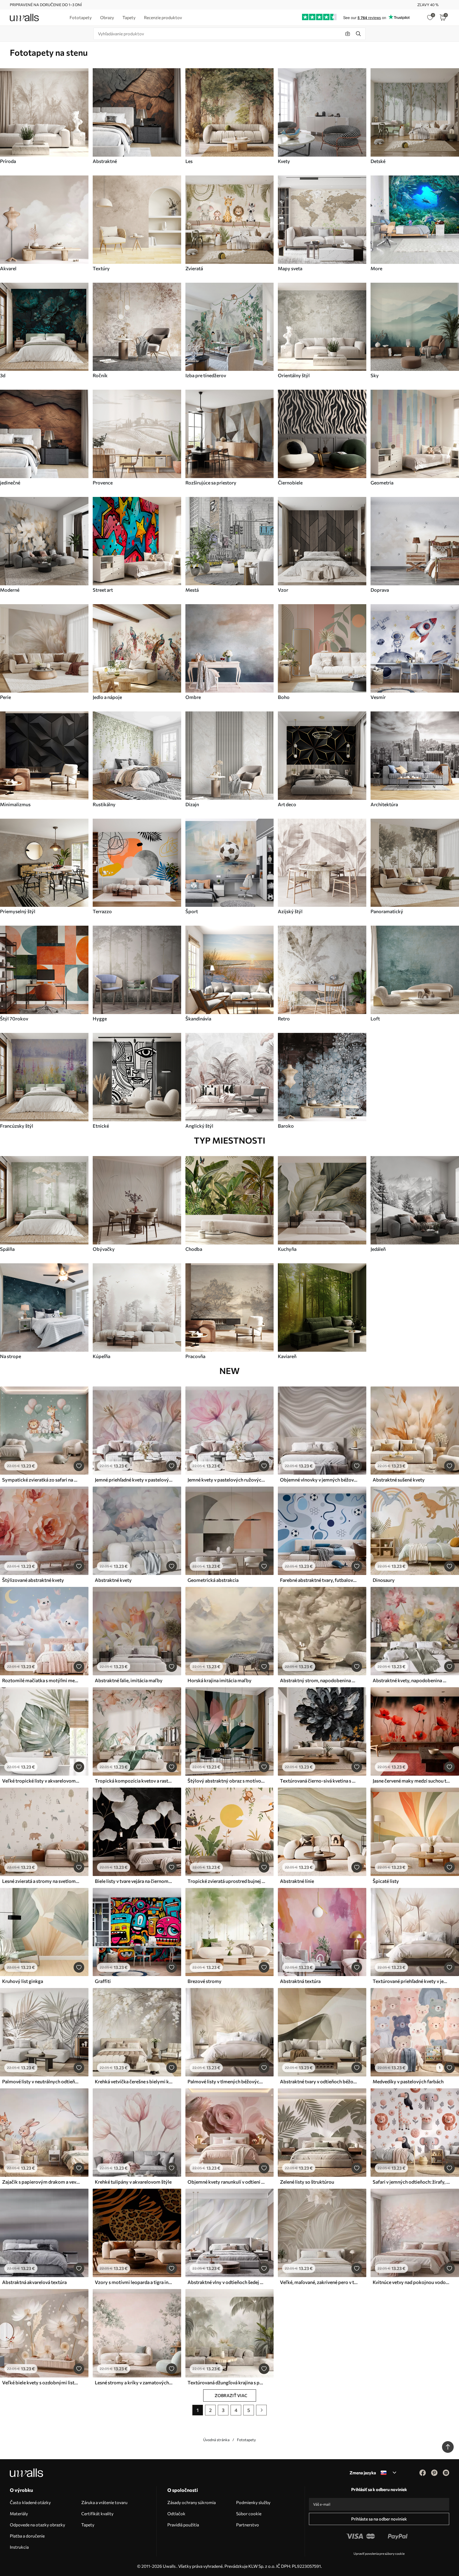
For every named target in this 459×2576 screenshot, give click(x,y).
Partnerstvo (248, 2525)
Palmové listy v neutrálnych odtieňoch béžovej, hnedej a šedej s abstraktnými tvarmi (41, 2081)
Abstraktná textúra (300, 1981)
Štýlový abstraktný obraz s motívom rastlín (226, 1781)
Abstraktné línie (297, 1881)
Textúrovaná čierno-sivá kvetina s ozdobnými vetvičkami (319, 1781)
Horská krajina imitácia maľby (220, 1680)
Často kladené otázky (30, 2502)
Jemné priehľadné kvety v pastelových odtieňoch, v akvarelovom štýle (134, 1480)
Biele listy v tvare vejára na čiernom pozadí (134, 1881)
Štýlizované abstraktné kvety (33, 1580)
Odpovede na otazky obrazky (37, 2525)
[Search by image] (348, 34)
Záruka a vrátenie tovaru (104, 2502)
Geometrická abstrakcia (213, 1580)
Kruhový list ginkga (23, 1981)
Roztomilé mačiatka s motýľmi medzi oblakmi (41, 1680)
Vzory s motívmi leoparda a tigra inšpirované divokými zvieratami (134, 2282)
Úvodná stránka (216, 2440)
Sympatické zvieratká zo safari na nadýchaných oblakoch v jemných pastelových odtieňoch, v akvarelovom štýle (41, 1480)
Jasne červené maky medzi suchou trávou (411, 1781)
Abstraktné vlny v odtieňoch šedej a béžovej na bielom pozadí (226, 2282)
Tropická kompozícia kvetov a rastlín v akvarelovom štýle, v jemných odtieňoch (134, 1781)
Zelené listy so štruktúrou (307, 2182)
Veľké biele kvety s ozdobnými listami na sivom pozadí (41, 2382)
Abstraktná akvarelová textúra (34, 2282)
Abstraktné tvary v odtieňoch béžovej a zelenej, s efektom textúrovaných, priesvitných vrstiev (319, 2081)
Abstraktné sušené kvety (399, 1480)
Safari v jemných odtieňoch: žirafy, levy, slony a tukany (411, 2182)
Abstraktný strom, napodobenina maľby (319, 1680)
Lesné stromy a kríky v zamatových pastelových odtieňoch (134, 2382)
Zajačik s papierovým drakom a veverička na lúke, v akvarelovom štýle (41, 2182)
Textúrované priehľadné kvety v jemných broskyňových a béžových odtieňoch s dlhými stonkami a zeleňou (411, 1981)
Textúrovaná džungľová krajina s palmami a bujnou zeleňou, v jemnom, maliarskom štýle (226, 2382)
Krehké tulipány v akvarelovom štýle (133, 2182)
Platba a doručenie (27, 2536)
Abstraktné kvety (113, 1580)
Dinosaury (384, 1580)
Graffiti (103, 1981)
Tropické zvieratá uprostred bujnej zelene (226, 1881)
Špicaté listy (386, 1881)
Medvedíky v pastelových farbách (408, 2081)
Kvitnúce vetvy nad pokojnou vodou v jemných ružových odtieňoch (411, 2282)
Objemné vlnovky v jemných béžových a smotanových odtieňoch (319, 1480)
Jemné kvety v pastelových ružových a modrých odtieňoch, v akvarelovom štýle (226, 1480)
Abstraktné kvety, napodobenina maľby (411, 1680)
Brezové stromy (205, 1981)
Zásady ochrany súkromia (192, 2502)
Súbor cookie (249, 2513)
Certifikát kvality (97, 2513)
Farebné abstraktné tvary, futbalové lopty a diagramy (319, 1580)
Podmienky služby (253, 2502)
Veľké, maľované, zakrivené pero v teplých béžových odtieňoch (319, 2282)
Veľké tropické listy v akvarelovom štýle (41, 1781)
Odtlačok (176, 2513)
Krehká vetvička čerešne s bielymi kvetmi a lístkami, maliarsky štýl (134, 2081)
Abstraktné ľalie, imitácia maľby (129, 1680)
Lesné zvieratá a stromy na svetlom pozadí (41, 1881)
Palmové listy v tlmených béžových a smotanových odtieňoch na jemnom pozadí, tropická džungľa (226, 2081)
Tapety (88, 2525)
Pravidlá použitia (183, 2525)
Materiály (19, 2513)
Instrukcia (19, 2547)
